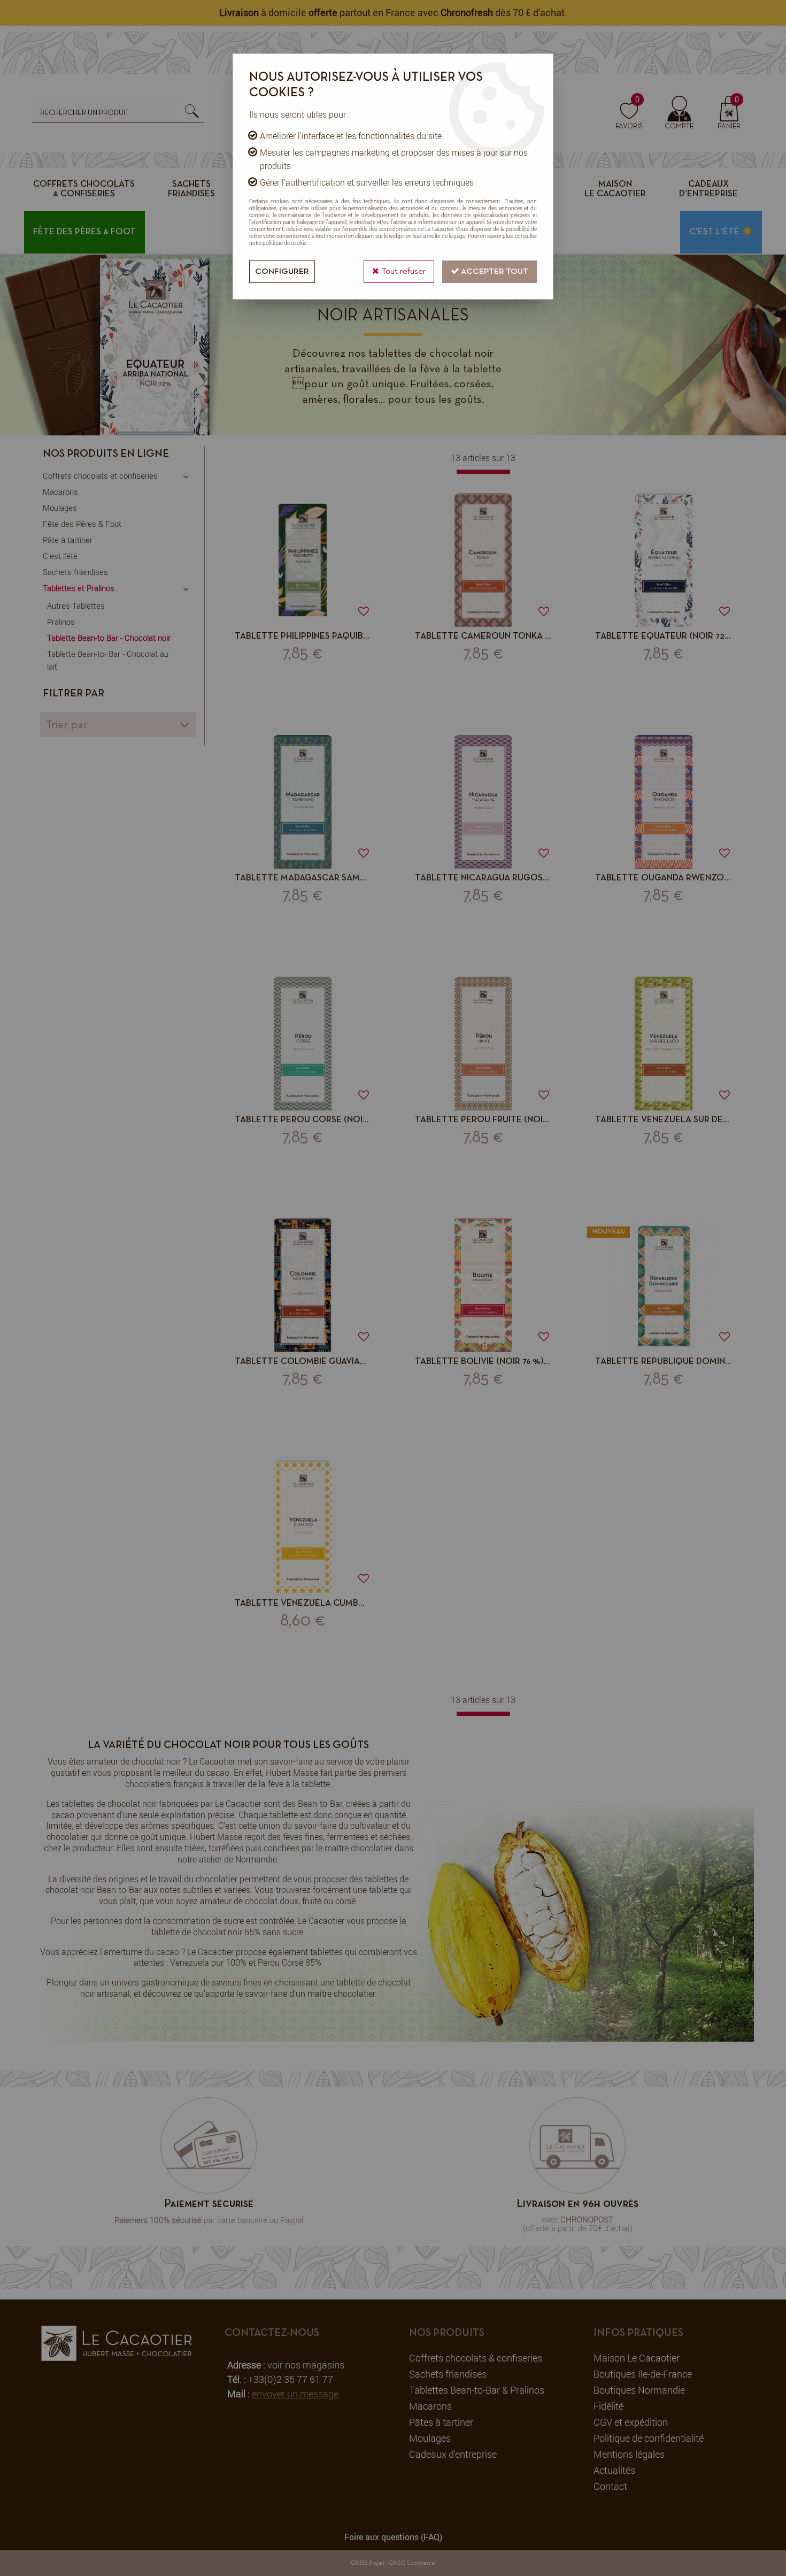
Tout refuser (402, 272)
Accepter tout (494, 272)
